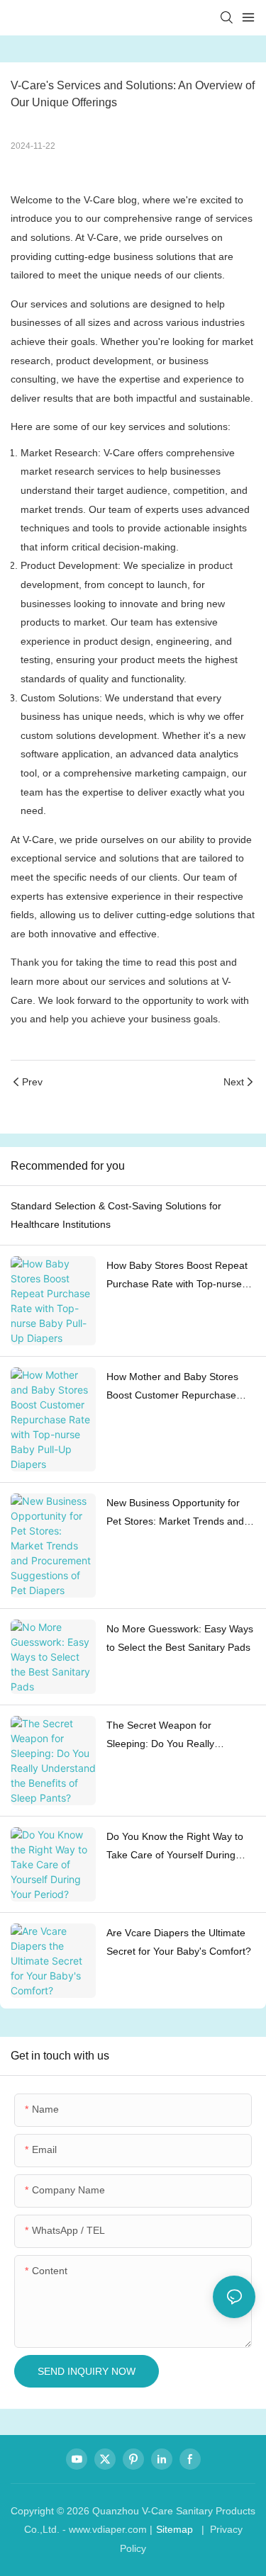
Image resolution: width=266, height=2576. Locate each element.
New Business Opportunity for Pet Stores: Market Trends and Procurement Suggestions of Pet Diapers (179, 1514)
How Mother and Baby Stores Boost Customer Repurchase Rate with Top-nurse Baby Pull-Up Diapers (176, 1388)
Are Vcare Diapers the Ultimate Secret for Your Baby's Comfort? (179, 1942)
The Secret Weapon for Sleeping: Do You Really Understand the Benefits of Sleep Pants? (181, 1736)
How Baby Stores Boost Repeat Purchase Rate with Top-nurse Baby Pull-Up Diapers (177, 1277)
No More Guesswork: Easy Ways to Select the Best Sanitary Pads (180, 1638)
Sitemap (174, 2529)
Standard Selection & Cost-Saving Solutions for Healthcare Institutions (116, 1215)
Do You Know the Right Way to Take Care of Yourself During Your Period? (175, 1848)
